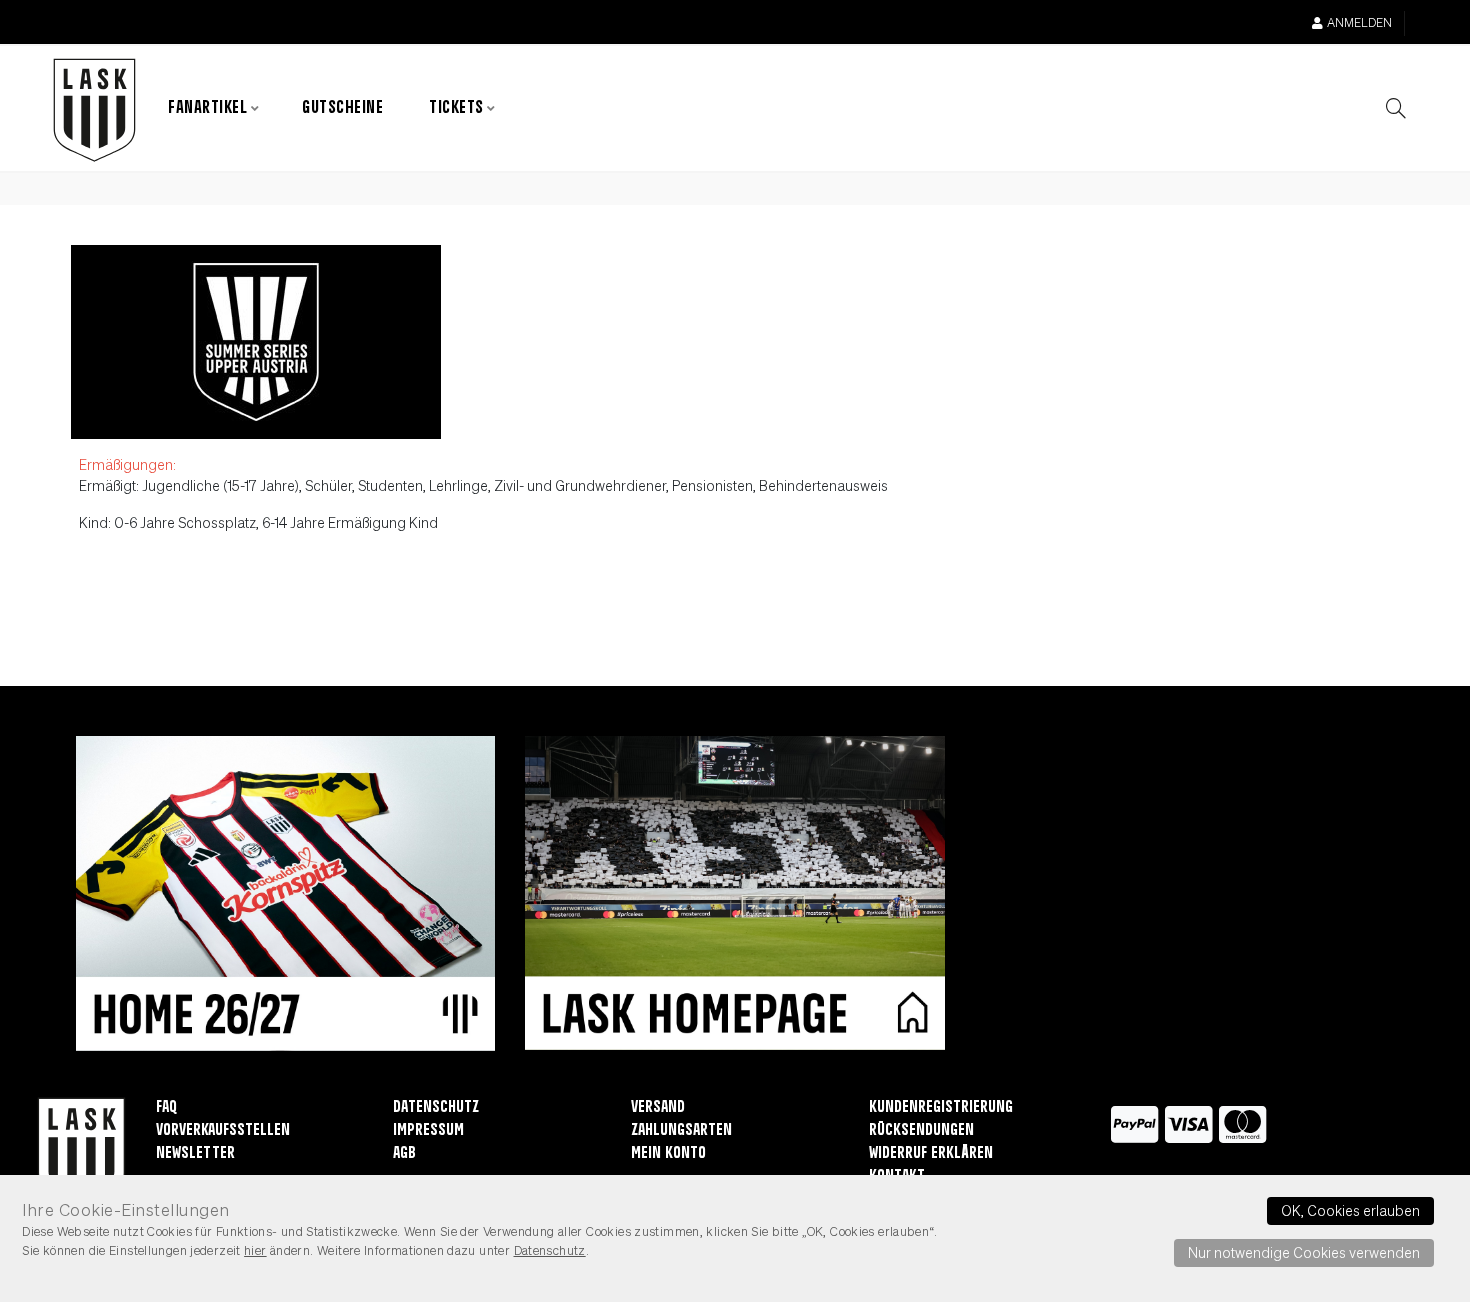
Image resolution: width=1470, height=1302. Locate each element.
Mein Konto (668, 1153)
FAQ (166, 1107)
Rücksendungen (921, 1130)
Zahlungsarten (681, 1130)
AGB (404, 1153)
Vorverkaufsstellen (223, 1130)
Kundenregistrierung (941, 1107)
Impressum (428, 1130)
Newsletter (195, 1153)
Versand (658, 1107)
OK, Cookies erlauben (1350, 1210)
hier (255, 1250)
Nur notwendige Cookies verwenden (1304, 1252)
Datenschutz (436, 1107)
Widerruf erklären (931, 1153)
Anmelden (1359, 22)
